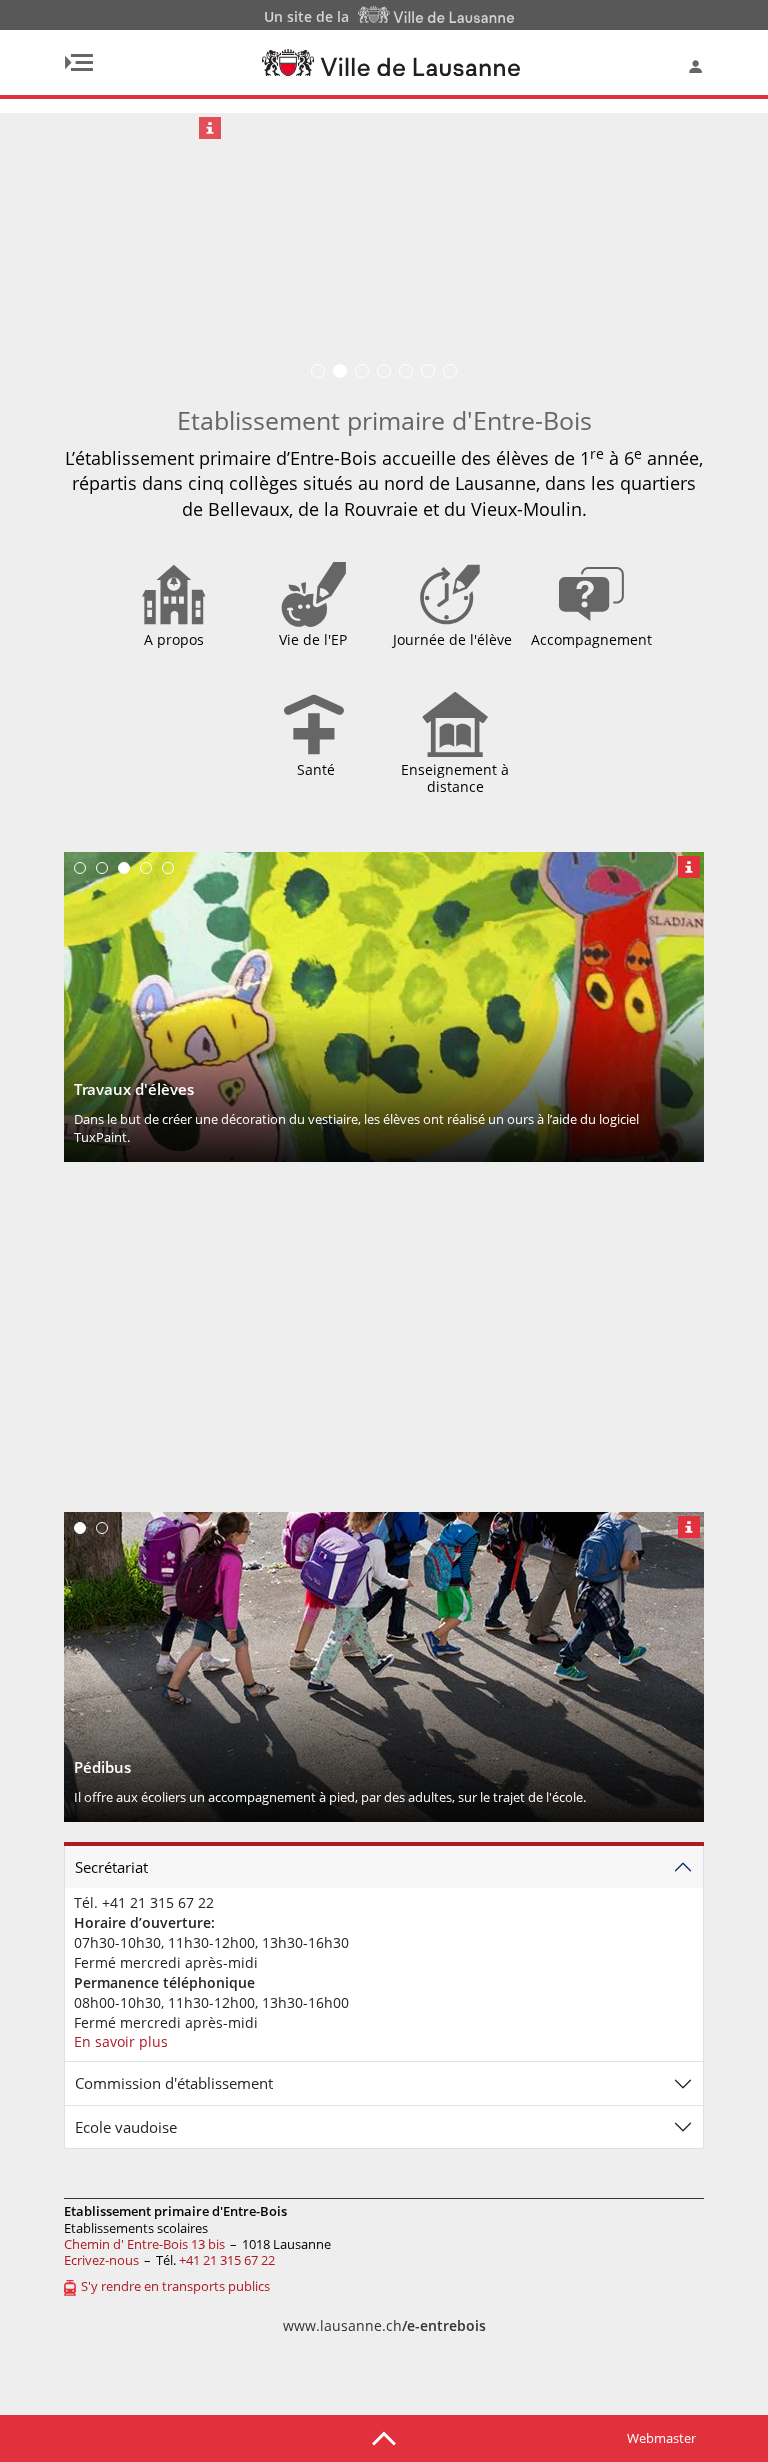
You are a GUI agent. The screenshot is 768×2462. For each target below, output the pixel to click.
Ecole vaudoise (126, 2127)
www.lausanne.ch (384, 2325)
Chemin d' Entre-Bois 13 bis (144, 2244)
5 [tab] (168, 868)
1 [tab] (80, 868)
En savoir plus (121, 2041)
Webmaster (661, 2438)
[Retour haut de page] (384, 2437)
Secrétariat (111, 1867)
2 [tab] (102, 868)
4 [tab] (146, 868)
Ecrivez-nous (101, 2260)
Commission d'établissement (174, 2083)
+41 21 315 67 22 (227, 2260)
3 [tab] (124, 868)
